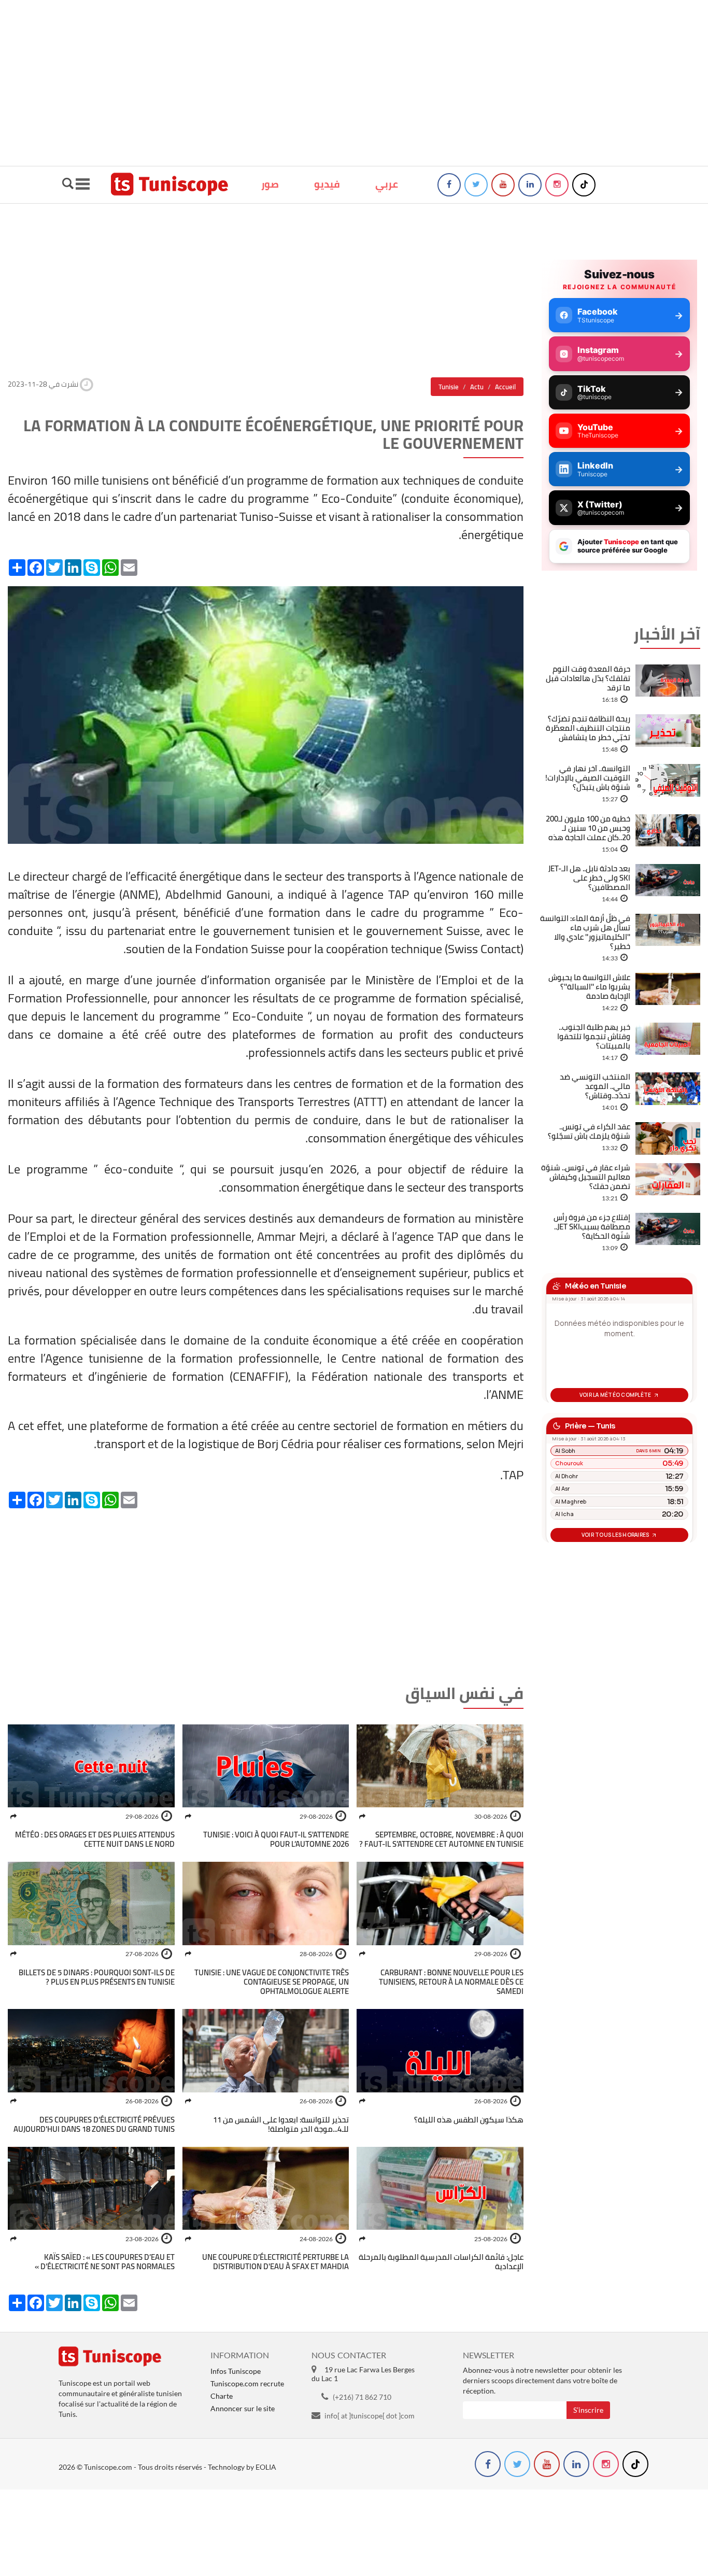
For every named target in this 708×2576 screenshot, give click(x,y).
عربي (387, 184)
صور (270, 184)
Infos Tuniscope (236, 2371)
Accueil (505, 387)
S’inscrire (588, 2410)
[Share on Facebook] (362, 1816)
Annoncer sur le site (243, 2408)
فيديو (327, 184)
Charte (222, 2396)
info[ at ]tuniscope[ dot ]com (370, 2416)
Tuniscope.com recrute (247, 2383)
